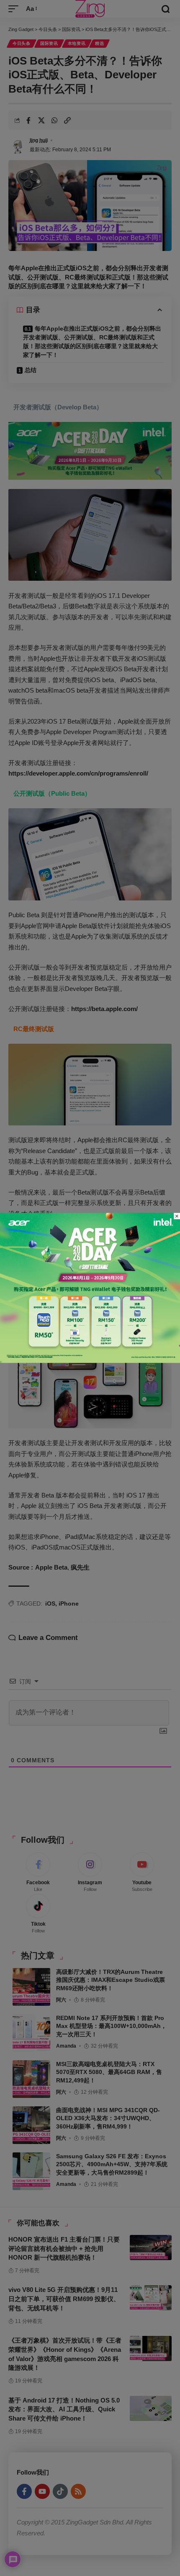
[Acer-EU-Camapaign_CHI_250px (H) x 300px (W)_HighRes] (90, 1287)
